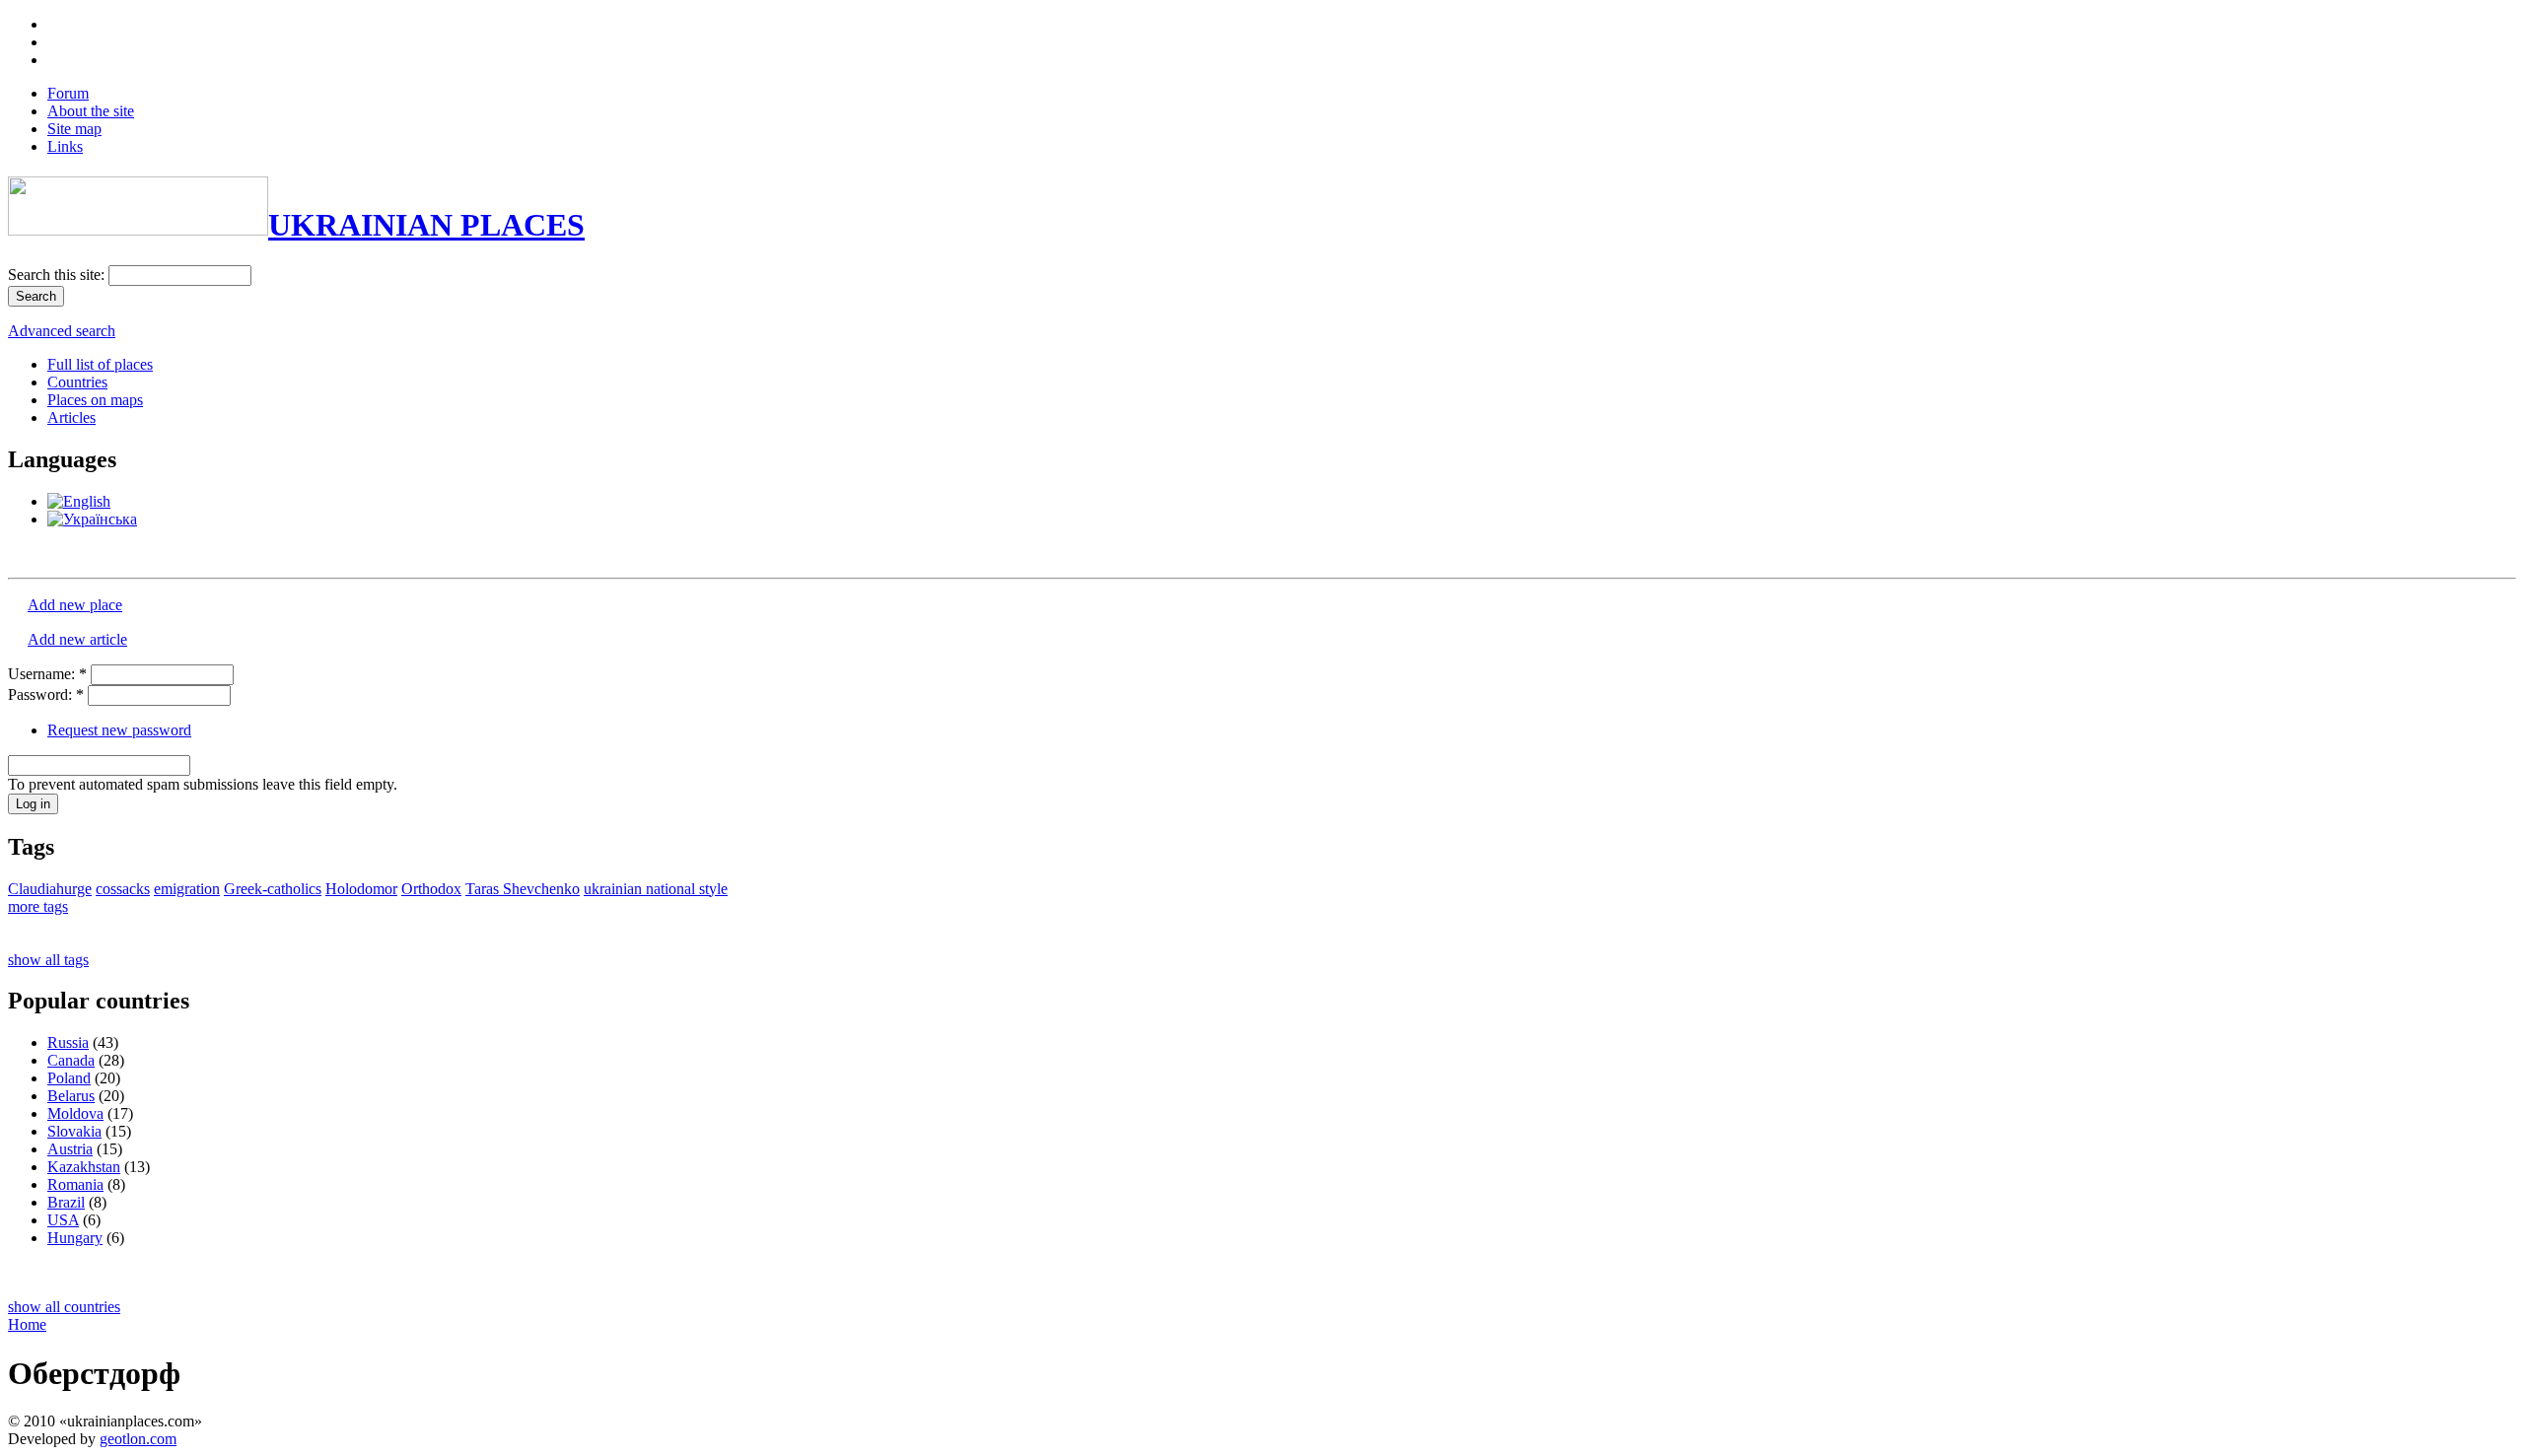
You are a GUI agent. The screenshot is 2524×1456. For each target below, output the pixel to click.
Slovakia (74, 1131)
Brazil (66, 1202)
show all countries (64, 1307)
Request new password (119, 730)
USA (63, 1220)
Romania (75, 1184)
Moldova (75, 1113)
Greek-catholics (273, 889)
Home (27, 1324)
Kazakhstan (84, 1167)
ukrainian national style (656, 889)
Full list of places (100, 364)
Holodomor (361, 889)
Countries (77, 382)
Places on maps (95, 400)
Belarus (71, 1096)
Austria (70, 1149)
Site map (74, 129)
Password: (46, 694)
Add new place (75, 605)
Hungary (75, 1238)
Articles (71, 417)
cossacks (123, 889)
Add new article (77, 639)
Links (65, 146)
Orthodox (431, 889)
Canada (71, 1060)
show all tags (48, 960)
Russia (68, 1042)
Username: (47, 674)
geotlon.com (138, 1439)
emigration (187, 889)
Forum (68, 93)
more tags (38, 906)
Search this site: (58, 275)
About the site (91, 111)
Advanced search (62, 331)
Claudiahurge (50, 889)
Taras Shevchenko (523, 889)
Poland (69, 1078)
